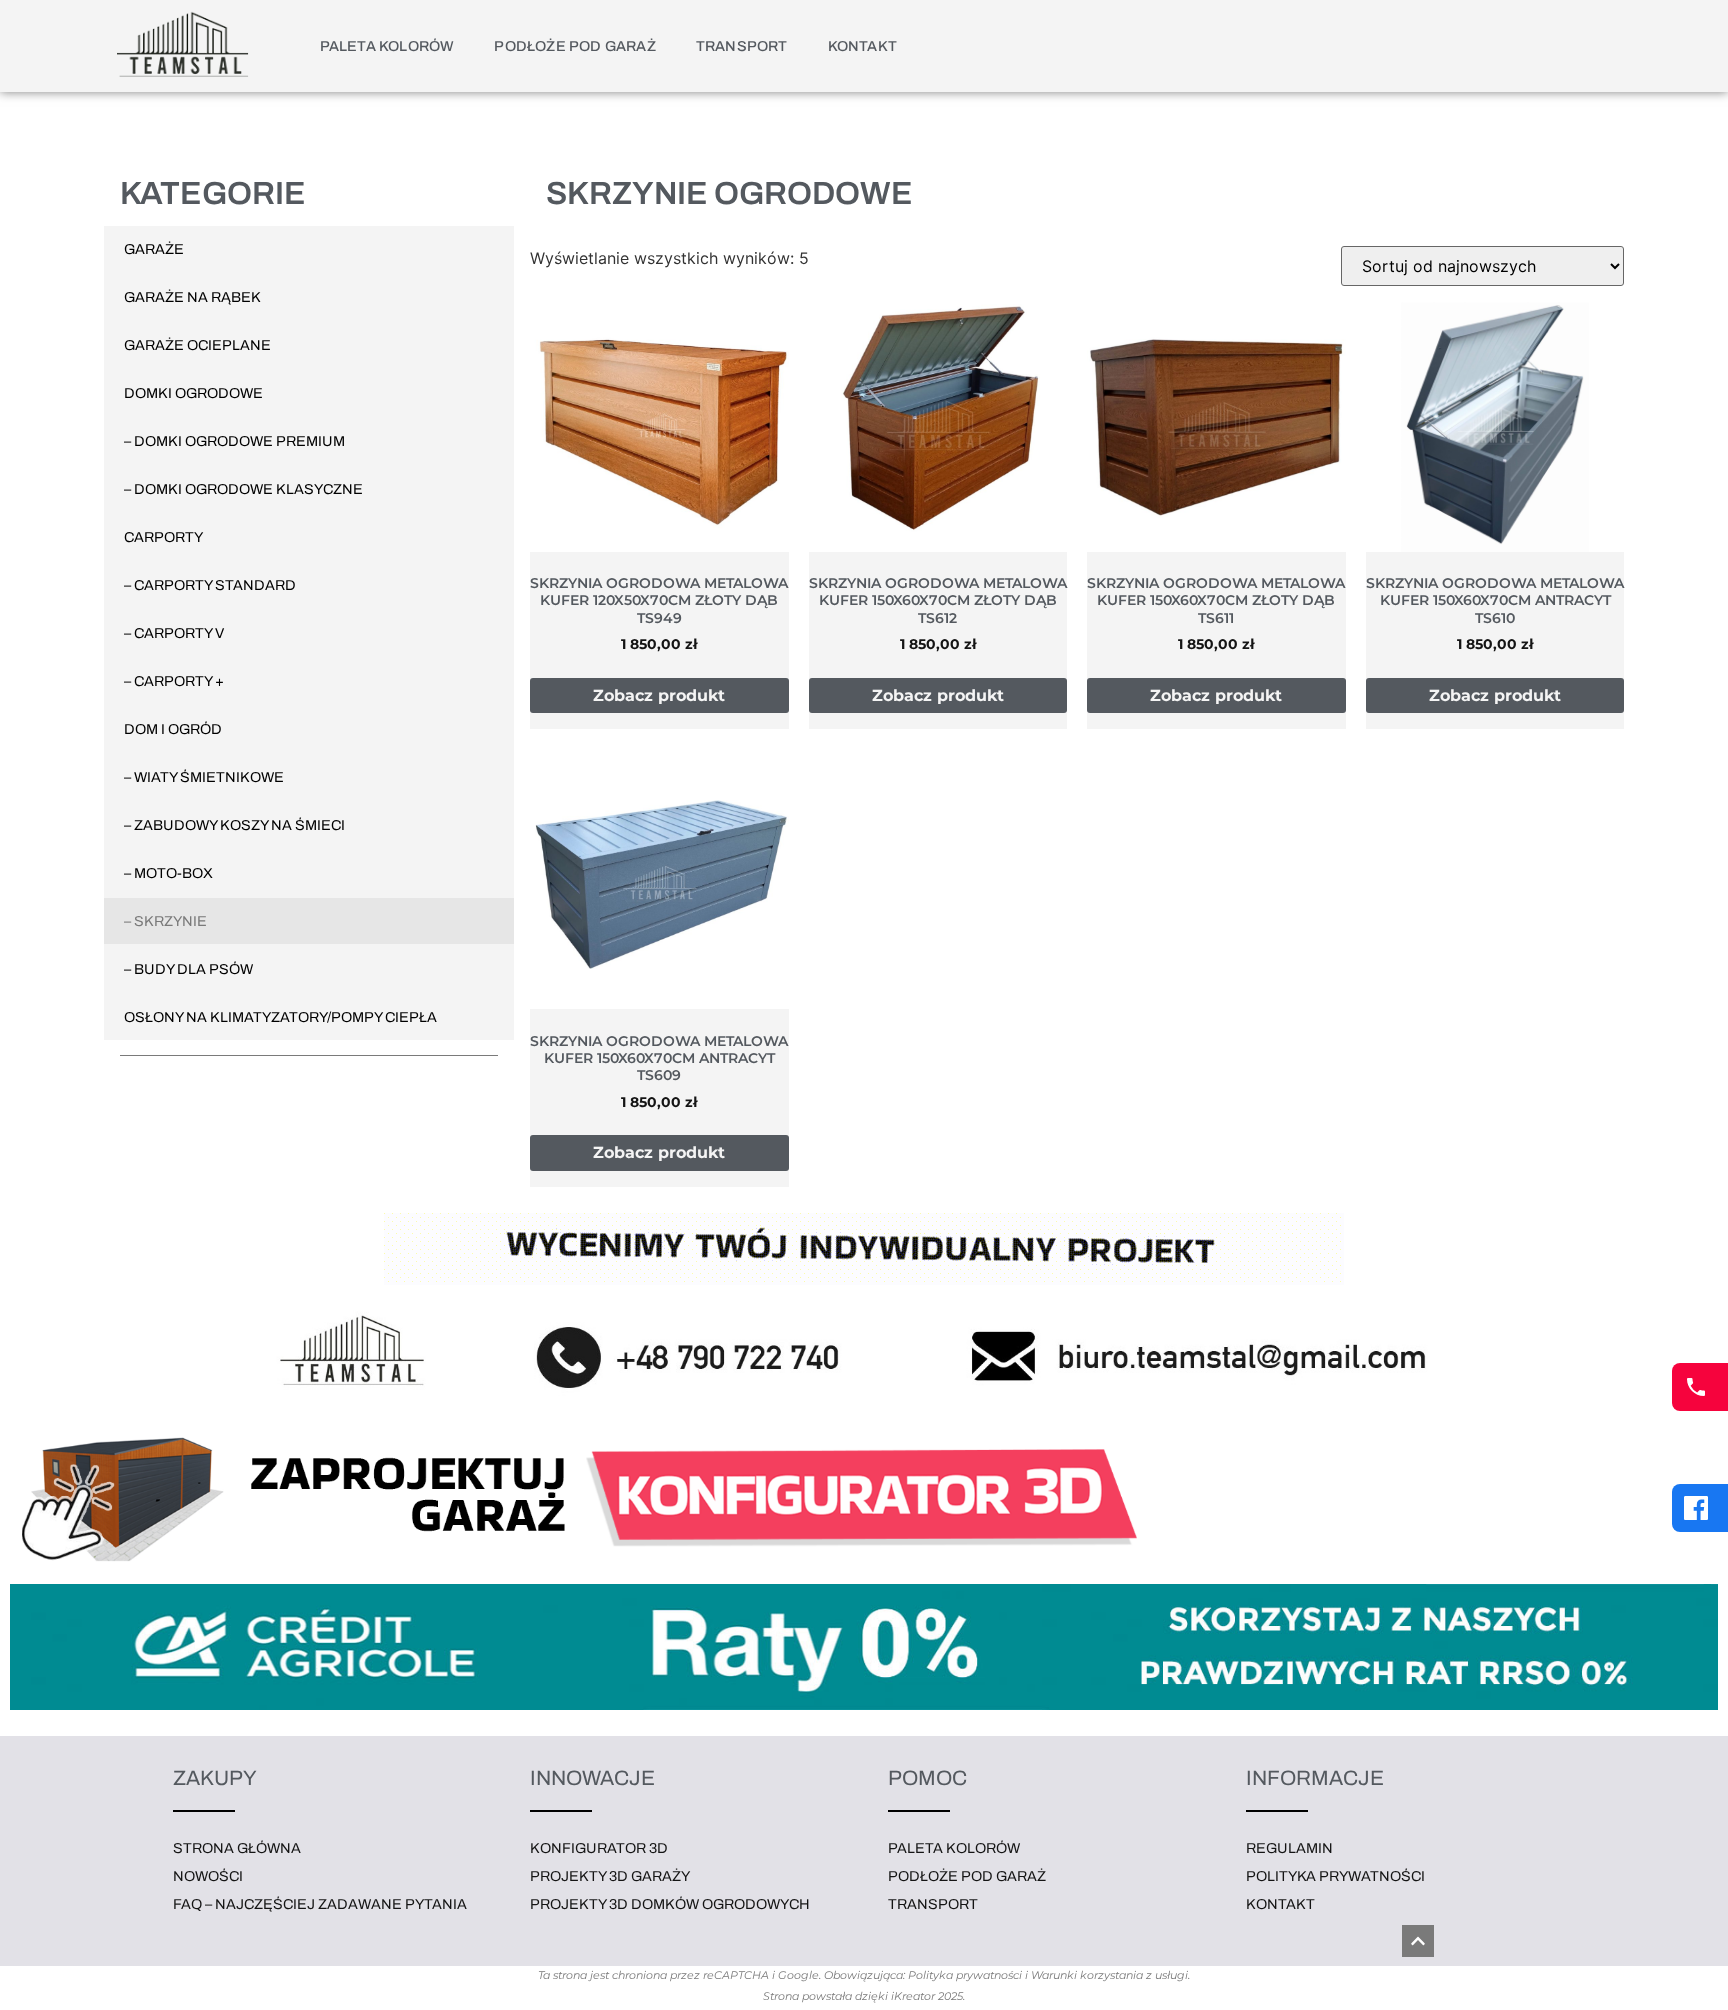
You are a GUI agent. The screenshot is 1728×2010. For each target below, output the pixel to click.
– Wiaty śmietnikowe (204, 777)
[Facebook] (1700, 1508)
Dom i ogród (173, 729)
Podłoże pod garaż (574, 46)
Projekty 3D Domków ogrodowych (670, 1904)
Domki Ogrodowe (193, 393)
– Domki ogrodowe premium (234, 441)
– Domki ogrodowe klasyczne (243, 489)
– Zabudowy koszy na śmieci (234, 825)
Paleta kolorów (387, 46)
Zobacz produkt (659, 695)
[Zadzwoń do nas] (1700, 1387)
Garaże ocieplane (197, 345)
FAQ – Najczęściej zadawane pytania (320, 1904)
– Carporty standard (210, 585)
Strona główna (237, 1848)
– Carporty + (174, 681)
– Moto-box (168, 873)
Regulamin (1289, 1848)
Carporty (163, 537)
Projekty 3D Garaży (610, 1876)
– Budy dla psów (188, 969)
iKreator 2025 (927, 1996)
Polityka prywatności (1335, 1876)
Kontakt (862, 46)
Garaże (154, 249)
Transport (742, 46)
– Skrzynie (165, 921)
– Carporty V (174, 633)
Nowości (208, 1876)
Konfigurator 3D (599, 1848)
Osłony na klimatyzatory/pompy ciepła (280, 1017)
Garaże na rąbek (192, 297)
